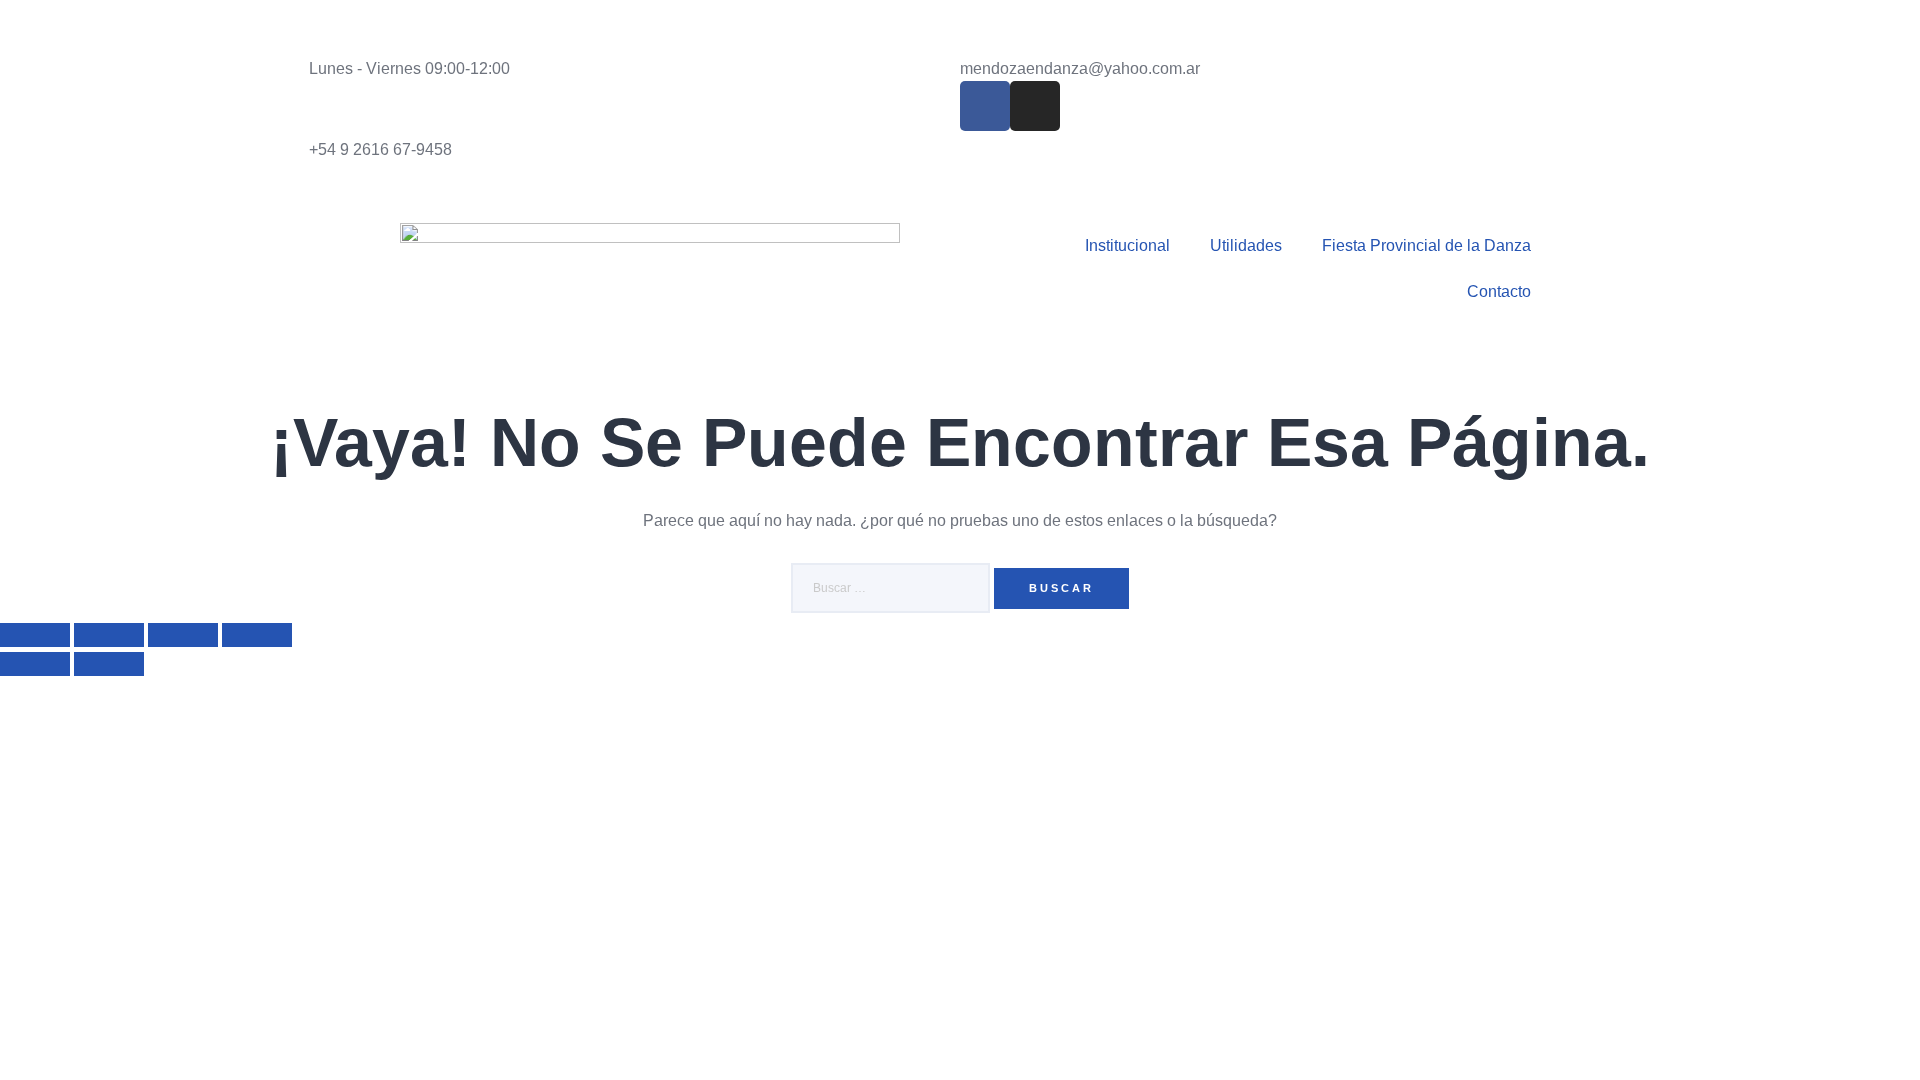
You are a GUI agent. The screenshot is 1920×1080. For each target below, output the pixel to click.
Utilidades (1246, 245)
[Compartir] (183, 635)
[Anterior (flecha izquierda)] (35, 664)
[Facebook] (985, 106)
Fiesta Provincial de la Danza (1426, 245)
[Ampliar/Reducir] (35, 635)
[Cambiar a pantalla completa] (109, 635)
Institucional (1127, 245)
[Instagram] (1035, 106)
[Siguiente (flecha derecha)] (109, 664)
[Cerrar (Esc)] (257, 635)
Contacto (1499, 291)
